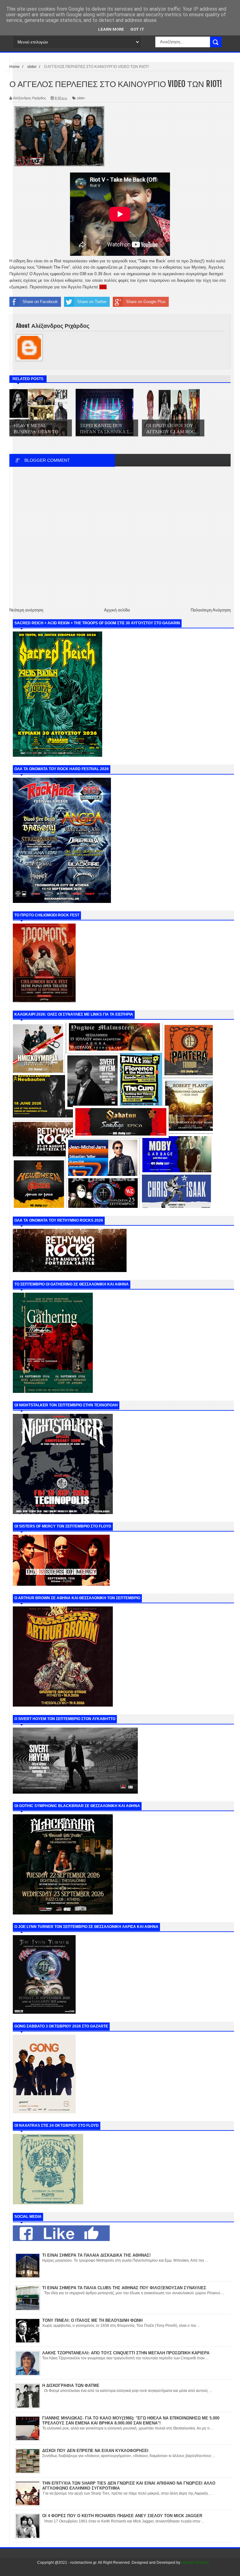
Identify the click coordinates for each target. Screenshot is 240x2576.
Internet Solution (195, 2563)
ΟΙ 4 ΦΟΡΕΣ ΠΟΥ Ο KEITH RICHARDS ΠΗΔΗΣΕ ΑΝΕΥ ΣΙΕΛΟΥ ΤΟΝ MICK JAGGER (122, 2516)
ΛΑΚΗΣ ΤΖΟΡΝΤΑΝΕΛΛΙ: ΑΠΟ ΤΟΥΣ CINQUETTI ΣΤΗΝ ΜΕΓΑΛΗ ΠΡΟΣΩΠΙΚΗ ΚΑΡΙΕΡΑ (126, 2353)
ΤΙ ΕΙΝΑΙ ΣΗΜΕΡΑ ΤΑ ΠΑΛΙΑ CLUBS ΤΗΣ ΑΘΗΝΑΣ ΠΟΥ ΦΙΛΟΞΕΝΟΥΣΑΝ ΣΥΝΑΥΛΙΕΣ (124, 2288)
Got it (137, 29)
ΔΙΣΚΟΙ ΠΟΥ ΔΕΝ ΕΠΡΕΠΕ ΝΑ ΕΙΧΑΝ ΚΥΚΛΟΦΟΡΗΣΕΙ (95, 2451)
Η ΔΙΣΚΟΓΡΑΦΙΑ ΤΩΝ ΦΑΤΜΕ (71, 2385)
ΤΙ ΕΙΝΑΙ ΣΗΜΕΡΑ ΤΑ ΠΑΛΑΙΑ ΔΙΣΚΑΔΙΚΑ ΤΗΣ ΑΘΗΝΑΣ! (96, 2255)
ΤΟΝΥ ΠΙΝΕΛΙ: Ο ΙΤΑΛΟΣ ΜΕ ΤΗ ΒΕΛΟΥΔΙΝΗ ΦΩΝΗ (92, 2320)
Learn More (111, 29)
